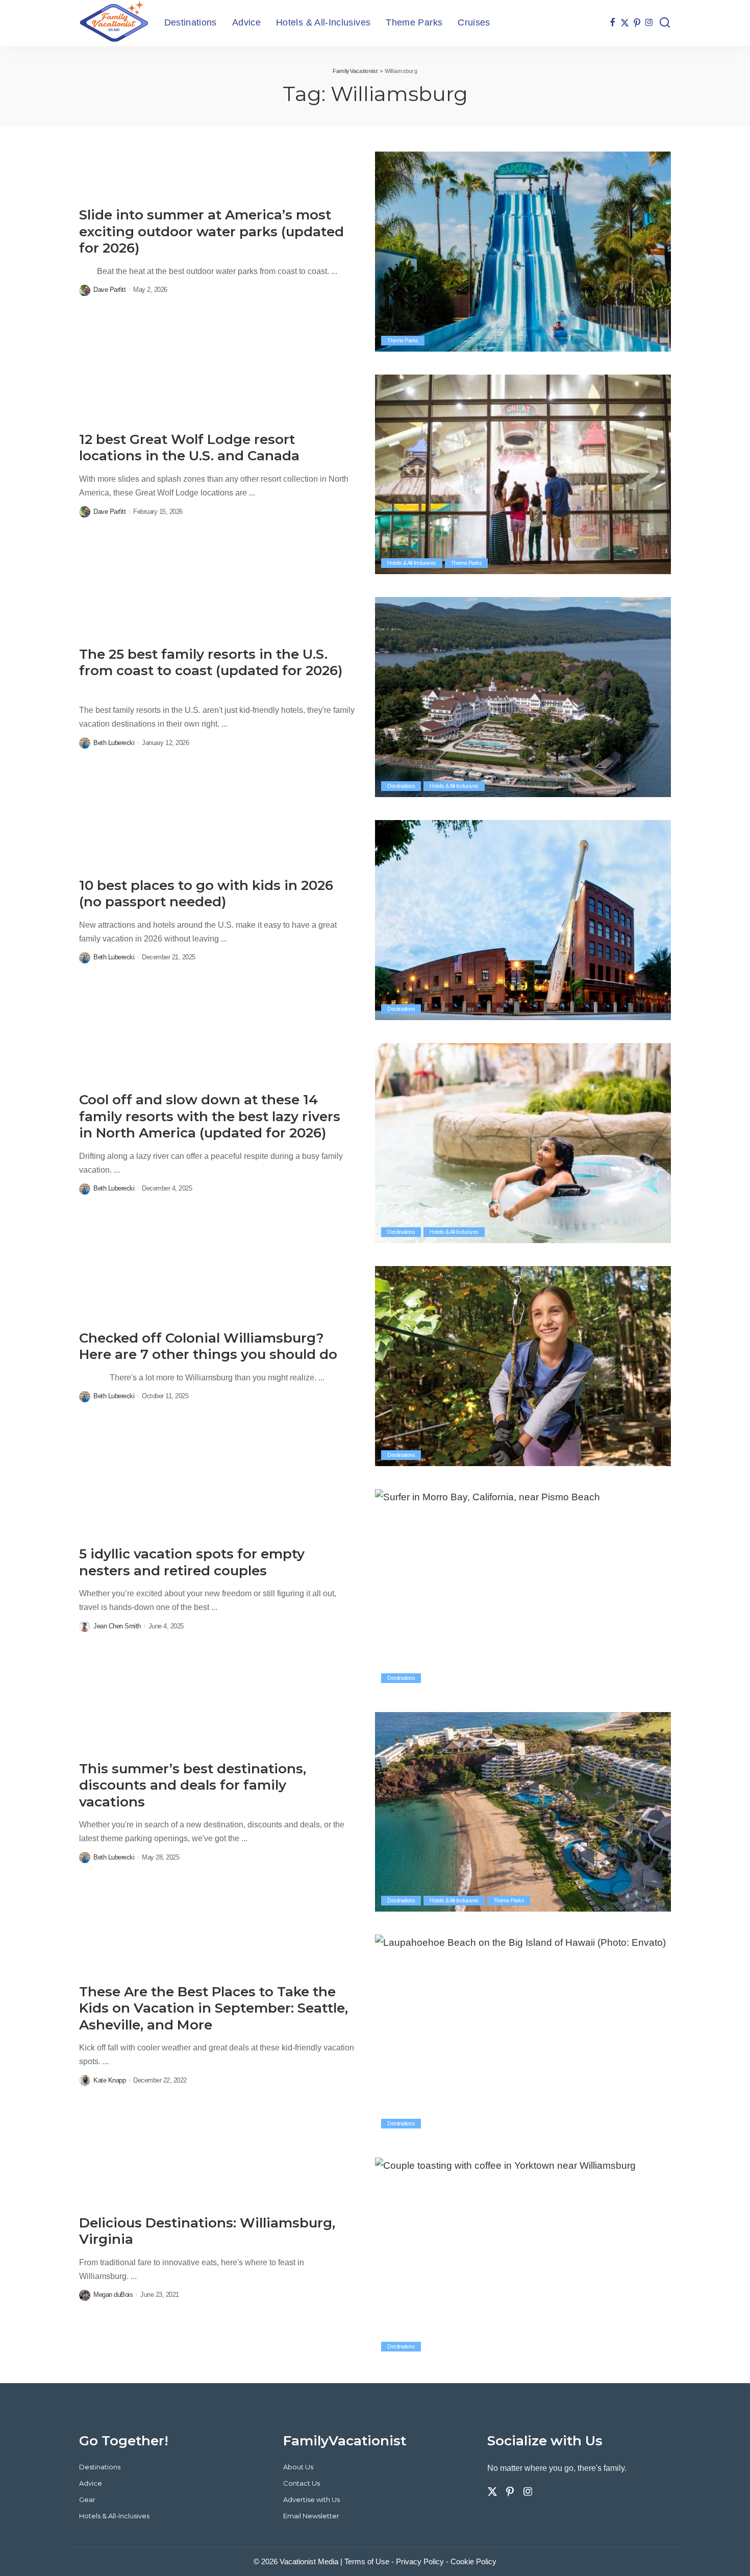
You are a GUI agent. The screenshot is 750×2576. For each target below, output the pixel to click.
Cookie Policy (473, 2561)
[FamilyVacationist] (114, 23)
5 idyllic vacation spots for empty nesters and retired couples (192, 1562)
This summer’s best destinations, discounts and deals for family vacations (193, 1785)
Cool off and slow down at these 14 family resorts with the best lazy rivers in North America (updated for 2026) (210, 1116)
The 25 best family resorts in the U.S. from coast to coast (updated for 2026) (211, 663)
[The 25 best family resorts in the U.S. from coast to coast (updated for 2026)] (523, 697)
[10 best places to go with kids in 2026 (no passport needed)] (523, 920)
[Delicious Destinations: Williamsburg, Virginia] (523, 2258)
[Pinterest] (637, 23)
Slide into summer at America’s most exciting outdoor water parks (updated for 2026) (211, 231)
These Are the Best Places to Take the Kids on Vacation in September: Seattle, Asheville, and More (214, 2008)
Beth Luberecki (114, 743)
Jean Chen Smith (117, 1626)
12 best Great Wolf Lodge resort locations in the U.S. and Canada (189, 448)
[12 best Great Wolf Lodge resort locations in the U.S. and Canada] (523, 475)
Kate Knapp (109, 2080)
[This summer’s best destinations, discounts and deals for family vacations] (523, 1812)
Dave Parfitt (109, 290)
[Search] (665, 23)
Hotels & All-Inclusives (412, 563)
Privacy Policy (420, 2561)
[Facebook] (612, 23)
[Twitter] (625, 23)
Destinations (401, 786)
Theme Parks (403, 340)
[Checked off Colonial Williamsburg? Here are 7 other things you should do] (523, 1366)
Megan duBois (113, 2295)
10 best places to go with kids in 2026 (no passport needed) (206, 894)
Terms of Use (367, 2561)
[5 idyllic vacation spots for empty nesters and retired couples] (523, 1589)
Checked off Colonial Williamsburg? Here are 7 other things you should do (208, 1346)
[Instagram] (649, 23)
